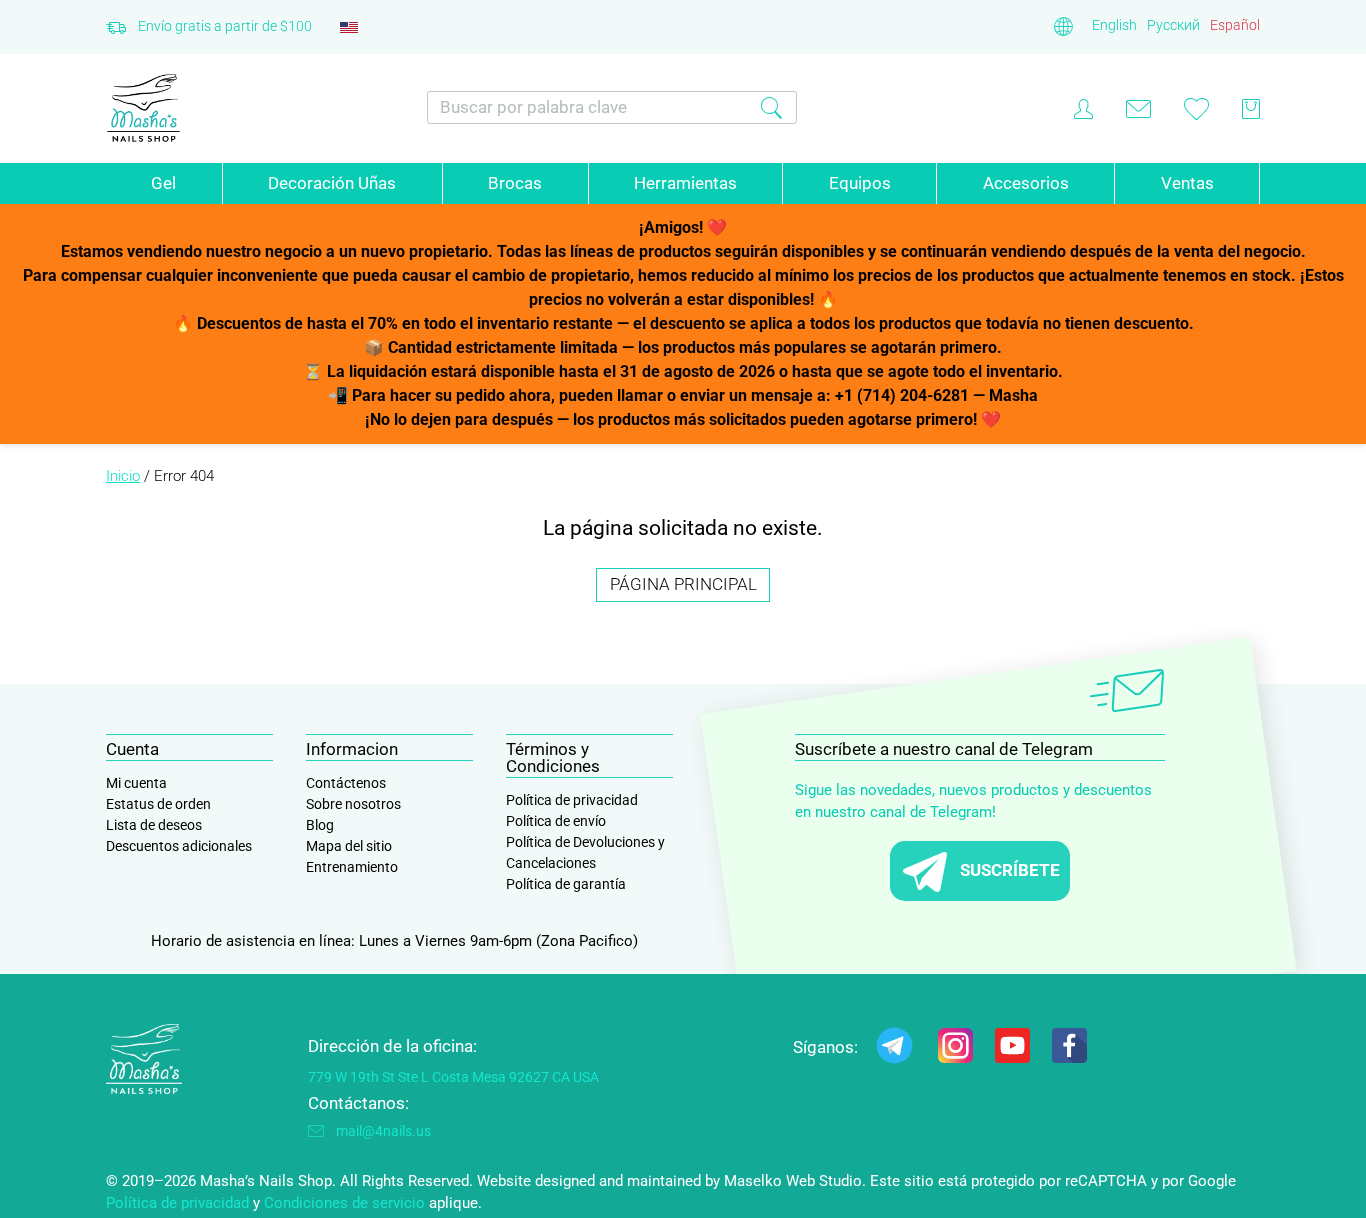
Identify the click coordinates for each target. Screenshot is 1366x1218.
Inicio (123, 476)
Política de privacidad (572, 800)
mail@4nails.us (383, 1131)
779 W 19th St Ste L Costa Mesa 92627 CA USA (453, 1077)
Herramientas (685, 183)
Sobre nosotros (353, 804)
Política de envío (556, 821)
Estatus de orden (158, 804)
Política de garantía (566, 884)
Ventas (1187, 183)
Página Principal (683, 584)
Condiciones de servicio (344, 1203)
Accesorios (1026, 183)
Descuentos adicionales (179, 846)
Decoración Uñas (332, 183)
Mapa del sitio (349, 846)
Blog (320, 825)
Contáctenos (346, 783)
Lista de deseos (154, 825)
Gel (163, 183)
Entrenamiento (352, 867)
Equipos (860, 183)
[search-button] (771, 107)
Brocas (515, 183)
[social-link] (894, 1049)
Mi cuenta (136, 783)
